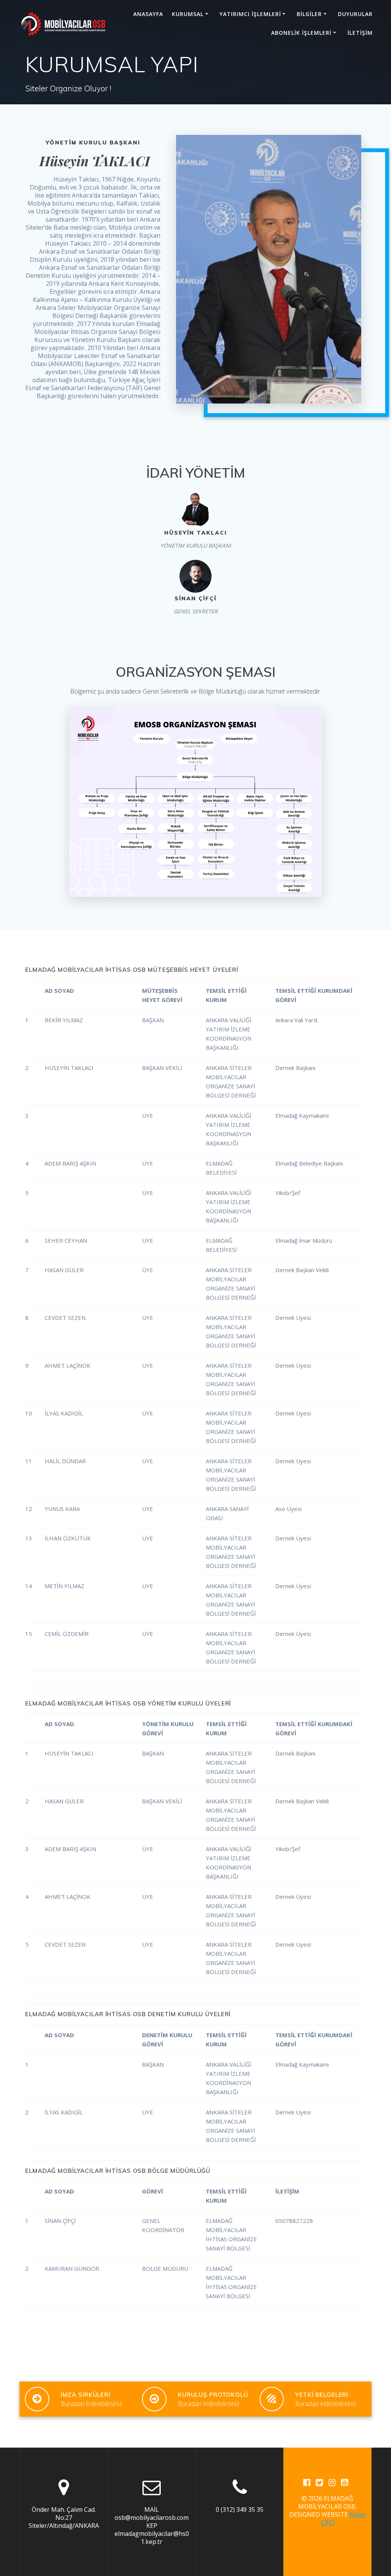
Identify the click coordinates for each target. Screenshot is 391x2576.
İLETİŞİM (360, 33)
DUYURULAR (355, 14)
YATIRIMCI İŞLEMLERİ (250, 14)
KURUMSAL (188, 14)
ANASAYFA (148, 14)
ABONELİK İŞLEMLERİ (301, 33)
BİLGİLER (309, 14)
